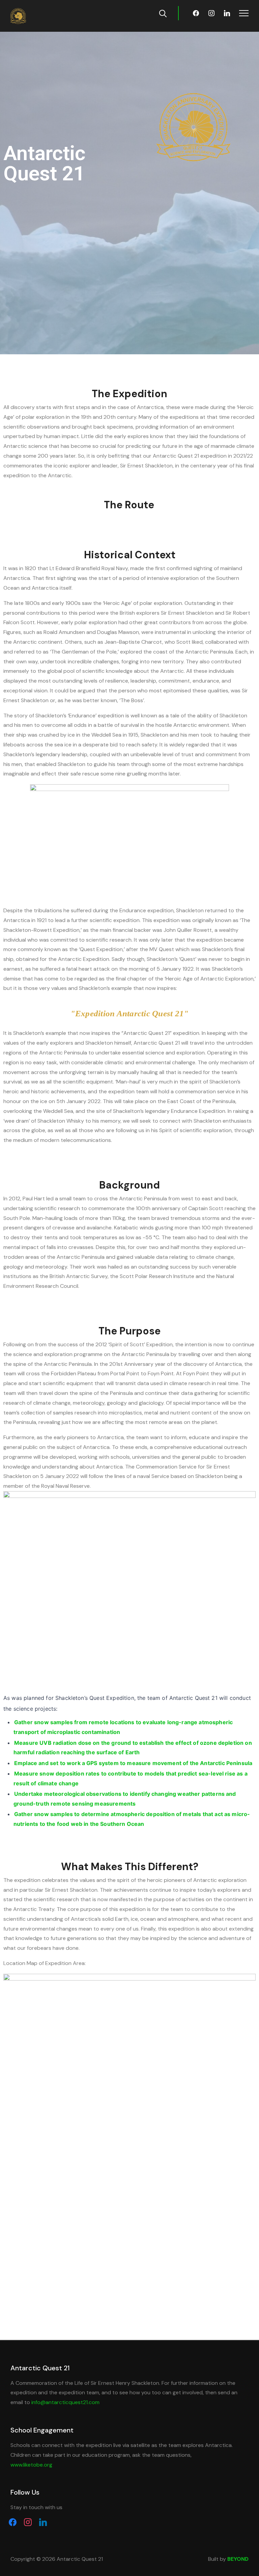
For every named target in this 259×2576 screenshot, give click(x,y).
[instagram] (28, 2522)
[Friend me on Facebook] (13, 2522)
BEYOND (238, 2559)
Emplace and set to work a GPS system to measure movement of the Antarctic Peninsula (133, 1763)
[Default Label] (227, 13)
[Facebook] (196, 13)
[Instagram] (211, 13)
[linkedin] (43, 2522)
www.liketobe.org (31, 2465)
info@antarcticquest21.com (65, 2402)
